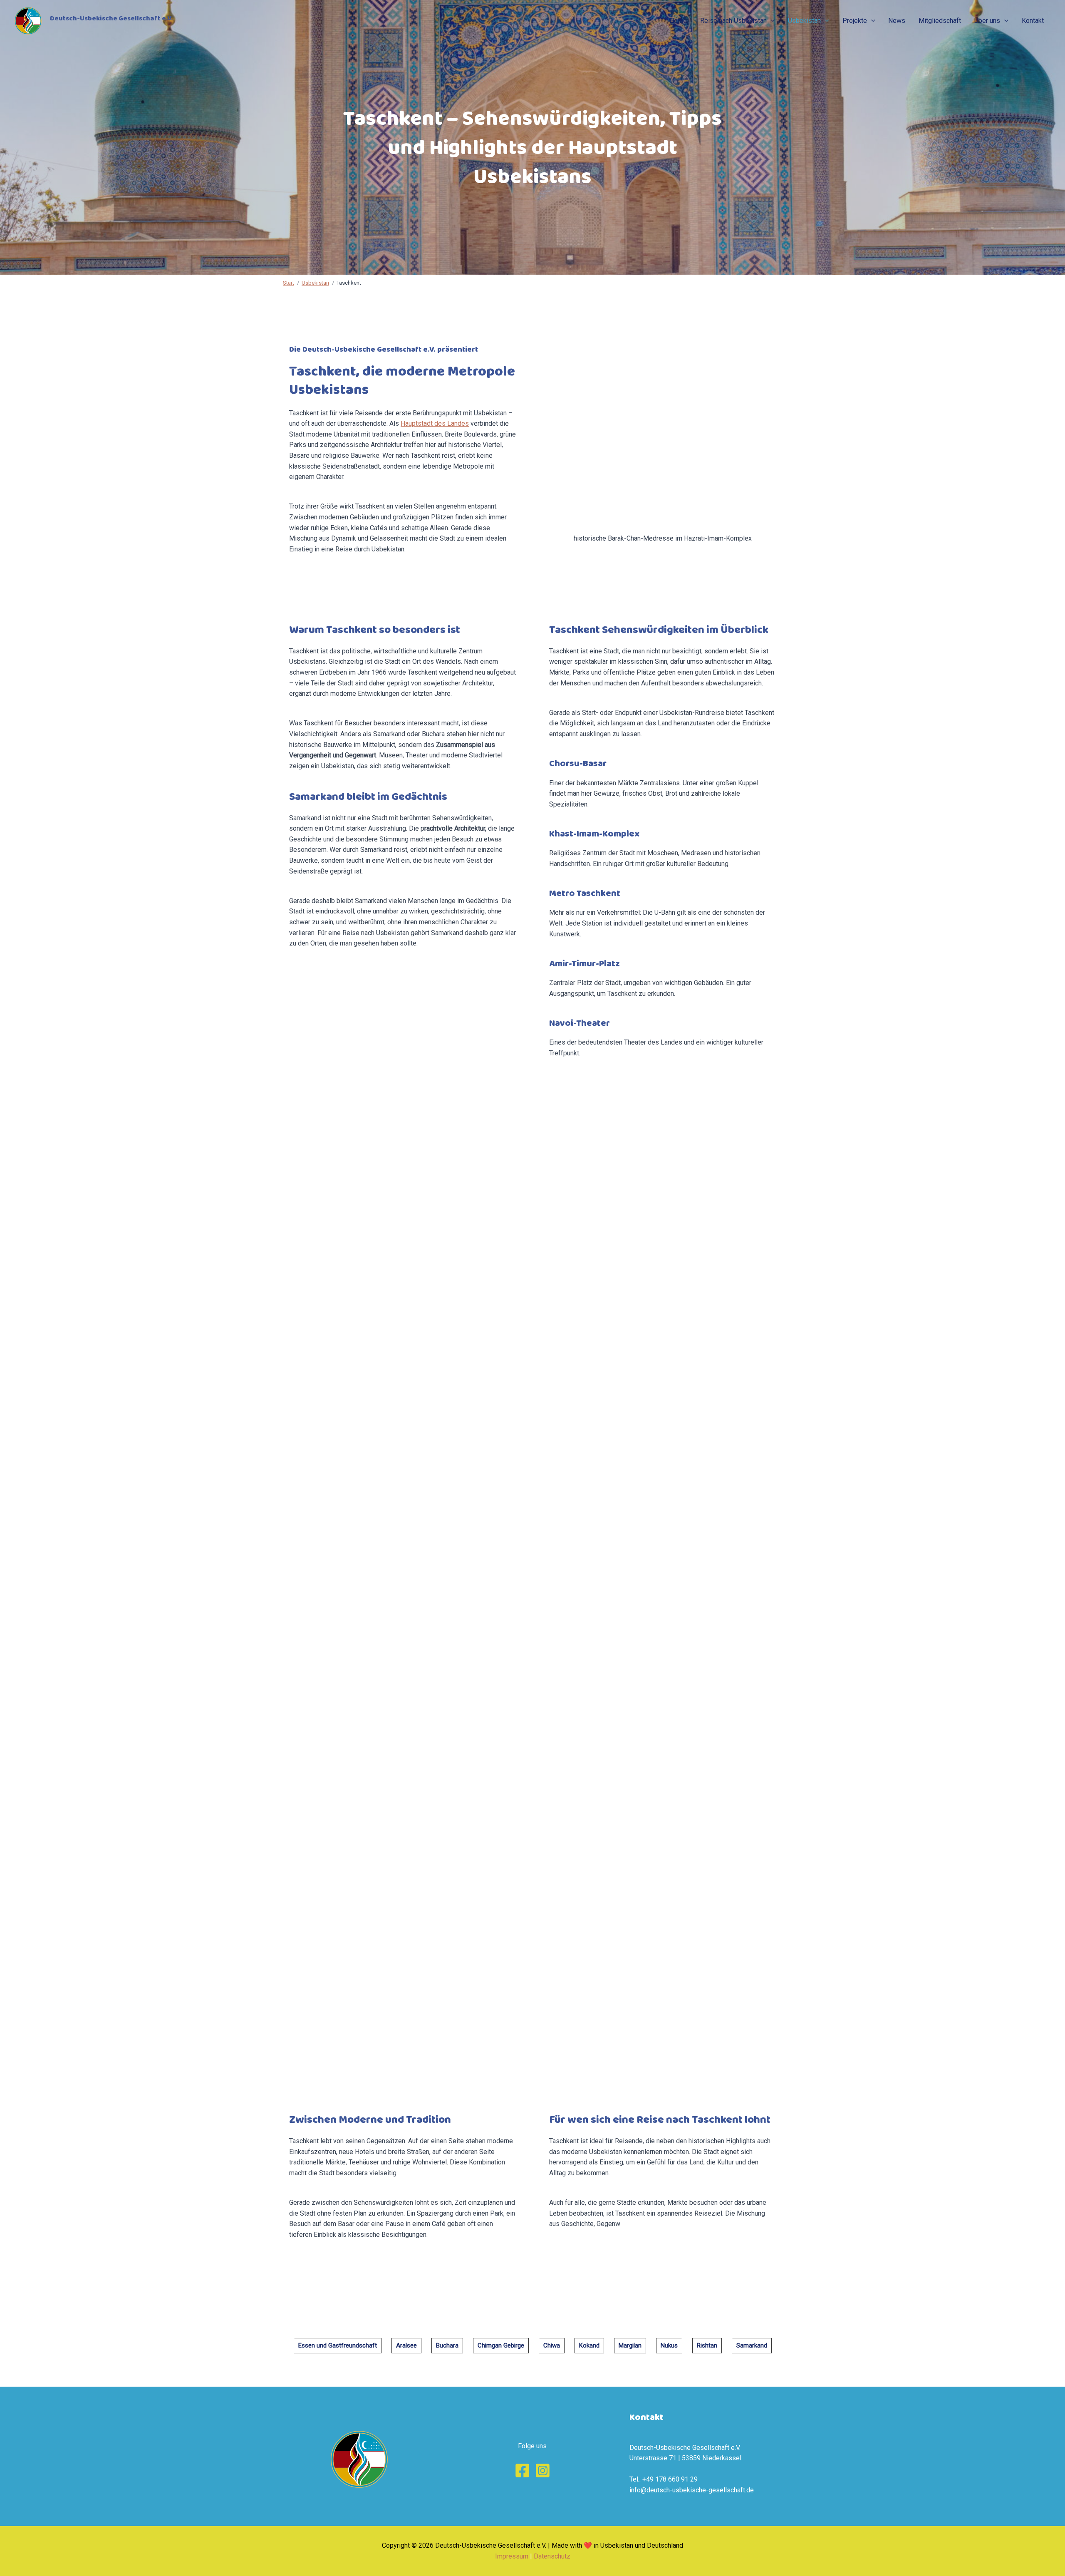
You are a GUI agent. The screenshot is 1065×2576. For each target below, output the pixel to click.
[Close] (1056, 9)
